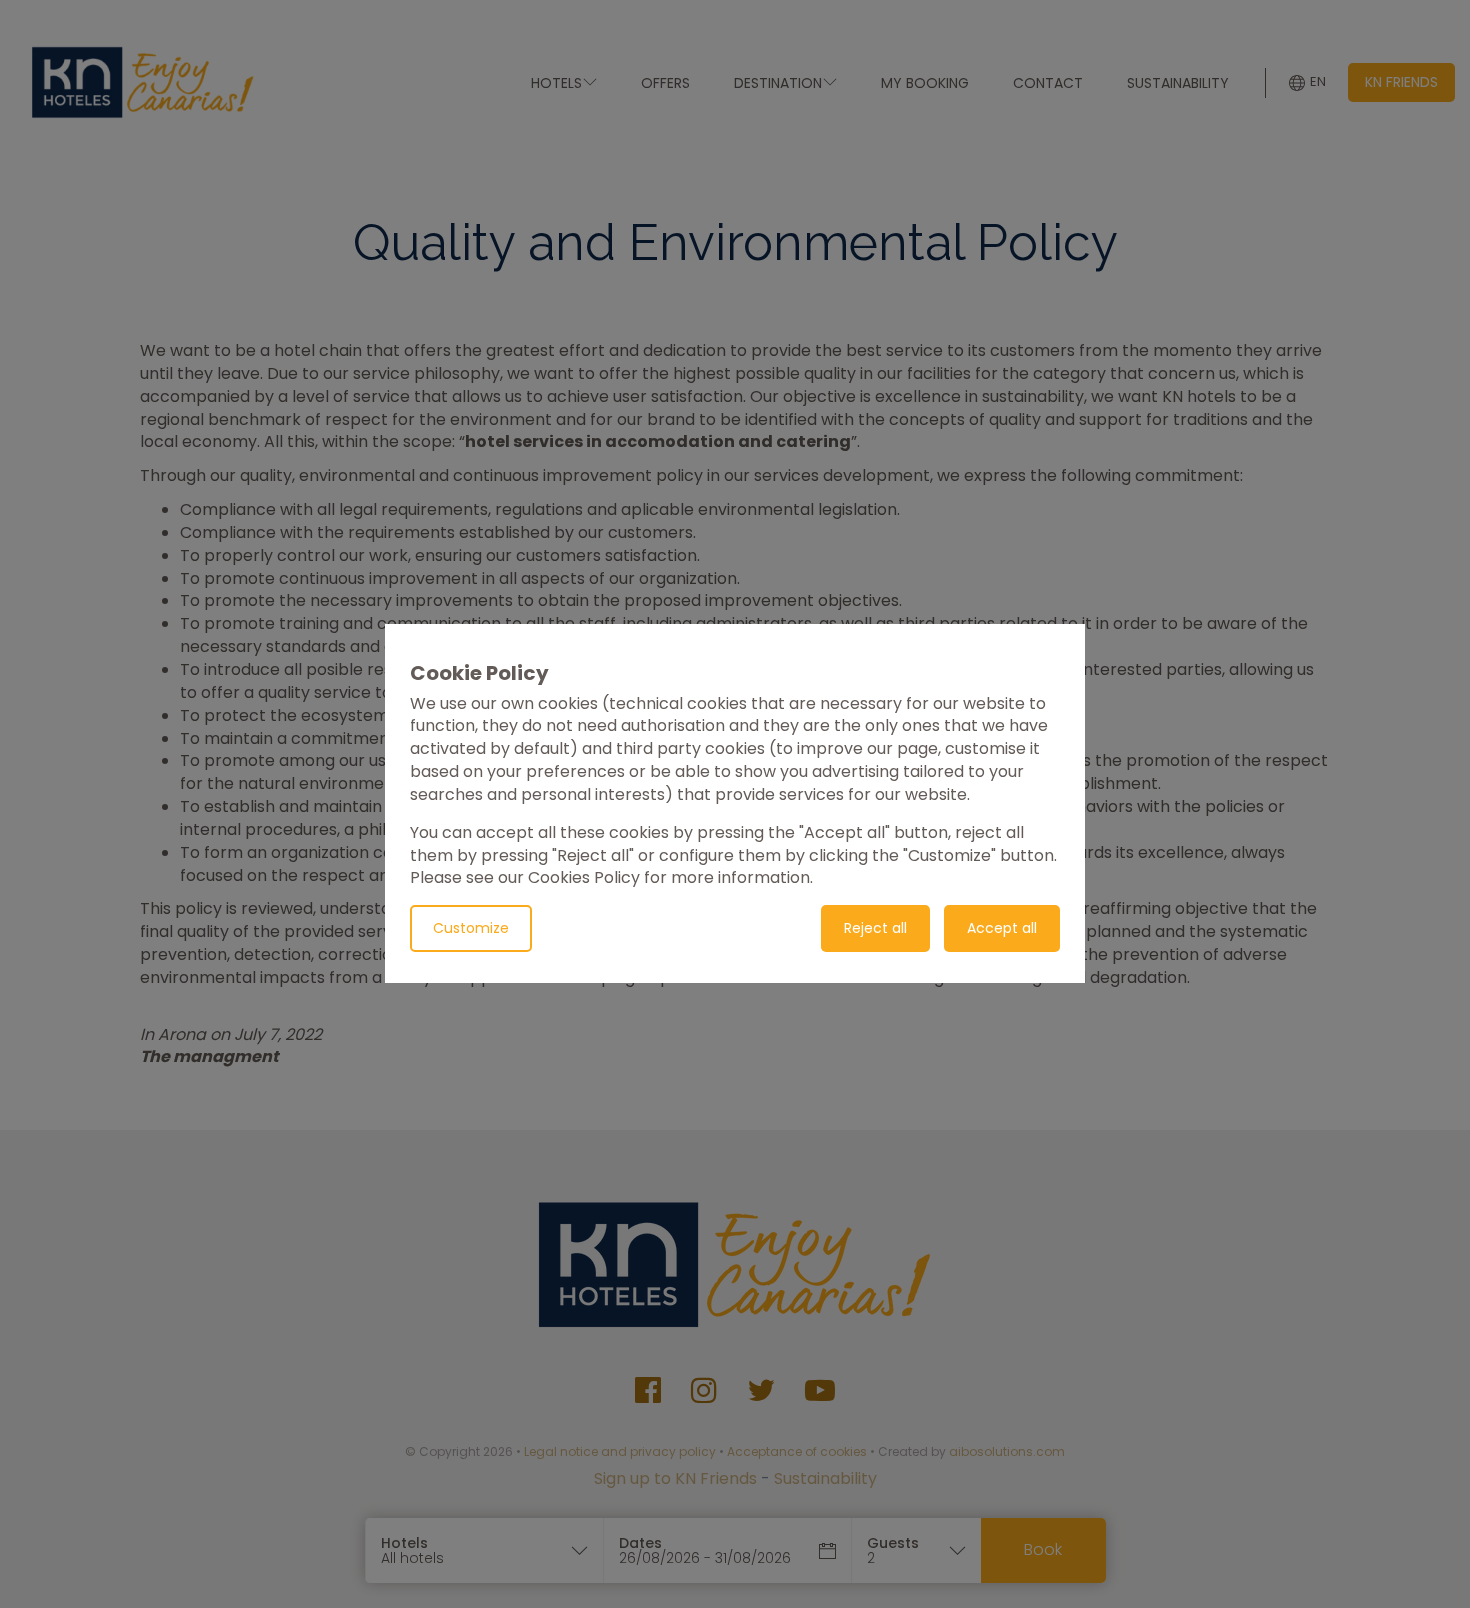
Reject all (875, 929)
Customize (471, 929)
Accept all (1002, 929)
